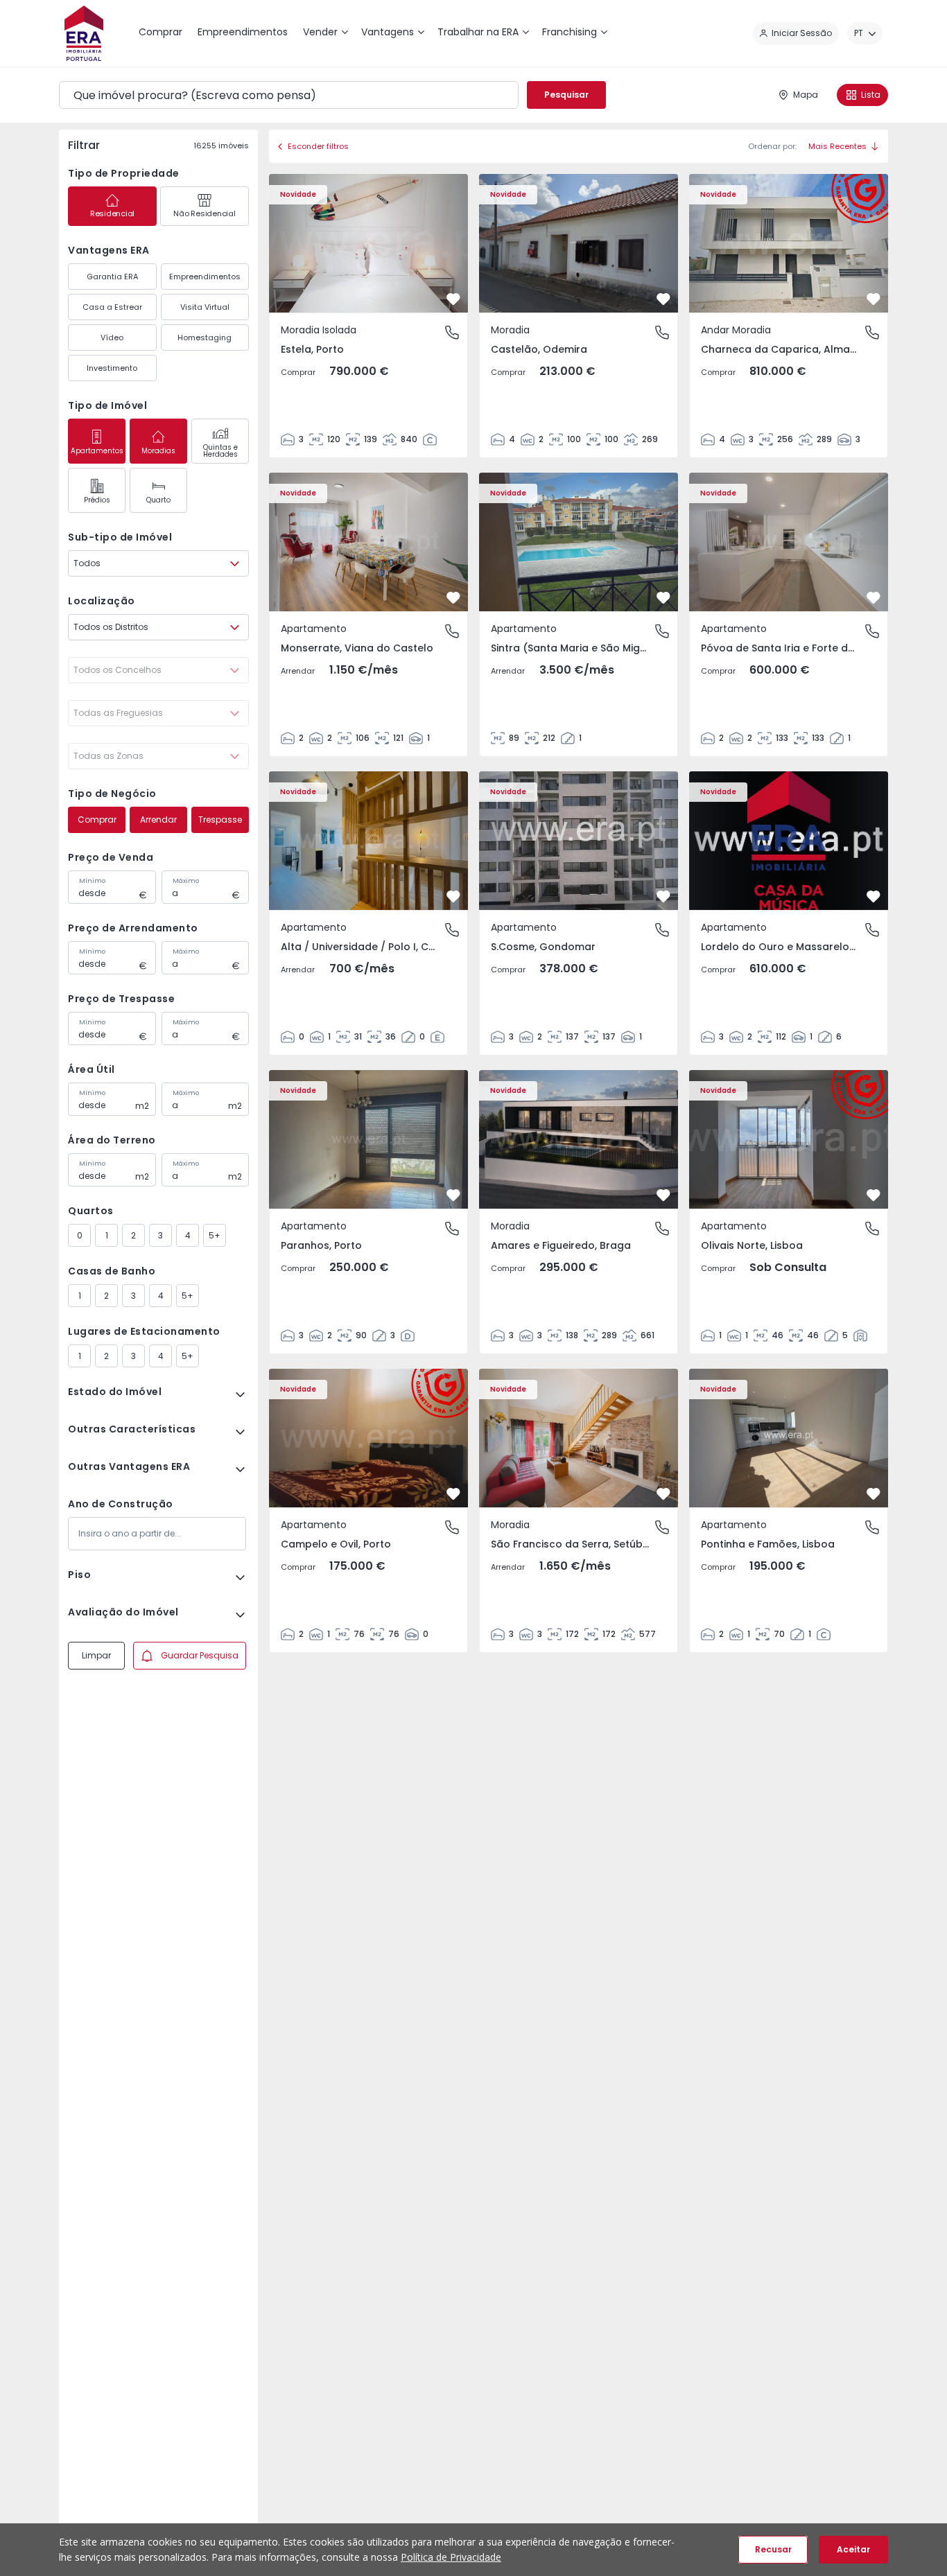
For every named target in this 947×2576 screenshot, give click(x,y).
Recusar (773, 2549)
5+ (215, 1235)
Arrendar (158, 820)
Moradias (158, 451)
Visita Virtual (205, 307)
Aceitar (853, 2549)
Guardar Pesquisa (200, 1655)
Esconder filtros (318, 146)
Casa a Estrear (112, 307)
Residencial (112, 213)
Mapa (806, 95)
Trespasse (220, 820)
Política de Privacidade (451, 2557)
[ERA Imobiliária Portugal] (84, 33)
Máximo (186, 881)
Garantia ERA (112, 277)
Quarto (158, 500)
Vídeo (112, 338)
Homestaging (205, 338)
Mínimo (92, 881)
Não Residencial (204, 213)
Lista (871, 95)
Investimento (112, 368)
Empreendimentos (205, 277)
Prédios (97, 500)
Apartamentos (97, 451)
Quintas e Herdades (220, 451)
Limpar (96, 1655)
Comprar (97, 820)
